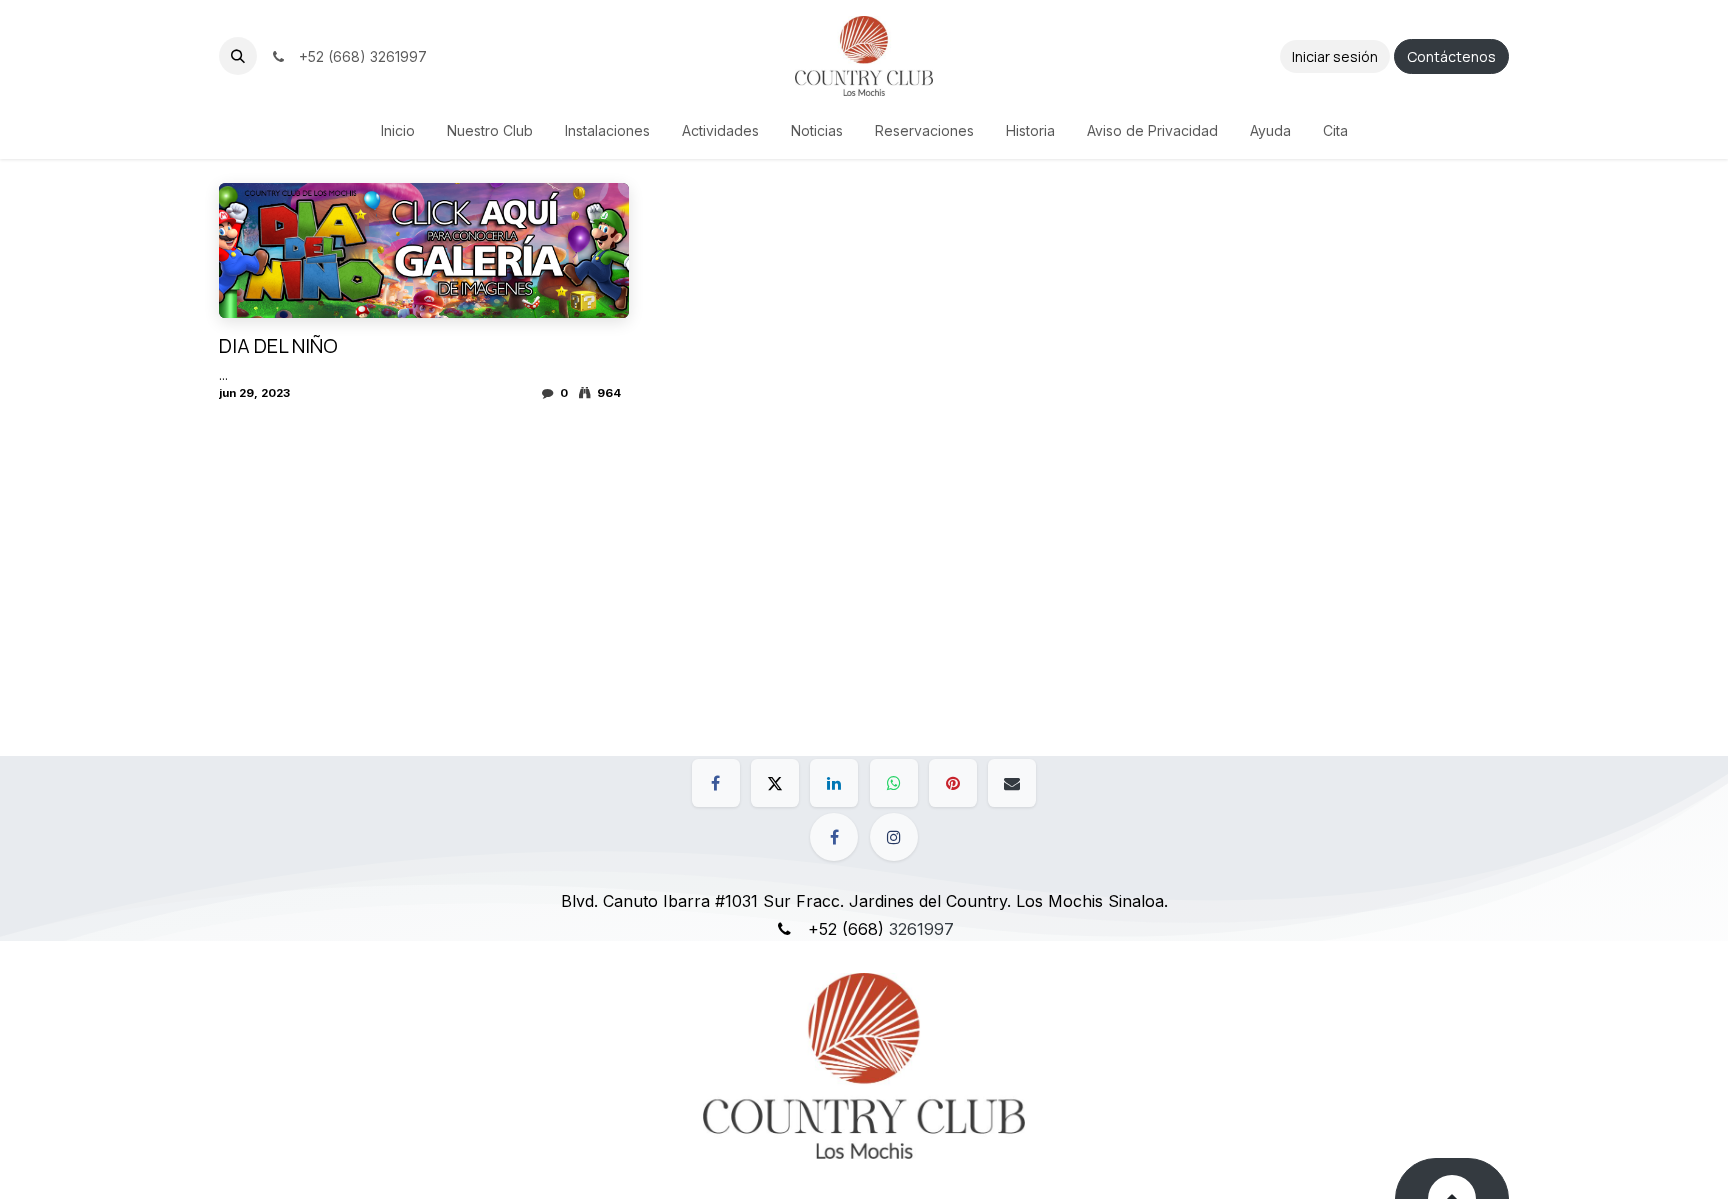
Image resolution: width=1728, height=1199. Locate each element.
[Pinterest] (953, 783)
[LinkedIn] (834, 783)
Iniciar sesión (1335, 56)
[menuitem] (398, 130)
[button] (238, 56)
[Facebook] (716, 783)
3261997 (921, 929)
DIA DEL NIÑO (278, 346)
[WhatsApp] (894, 783)
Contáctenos (1451, 56)
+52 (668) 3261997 (359, 56)
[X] (775, 783)
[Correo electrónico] (1012, 783)
